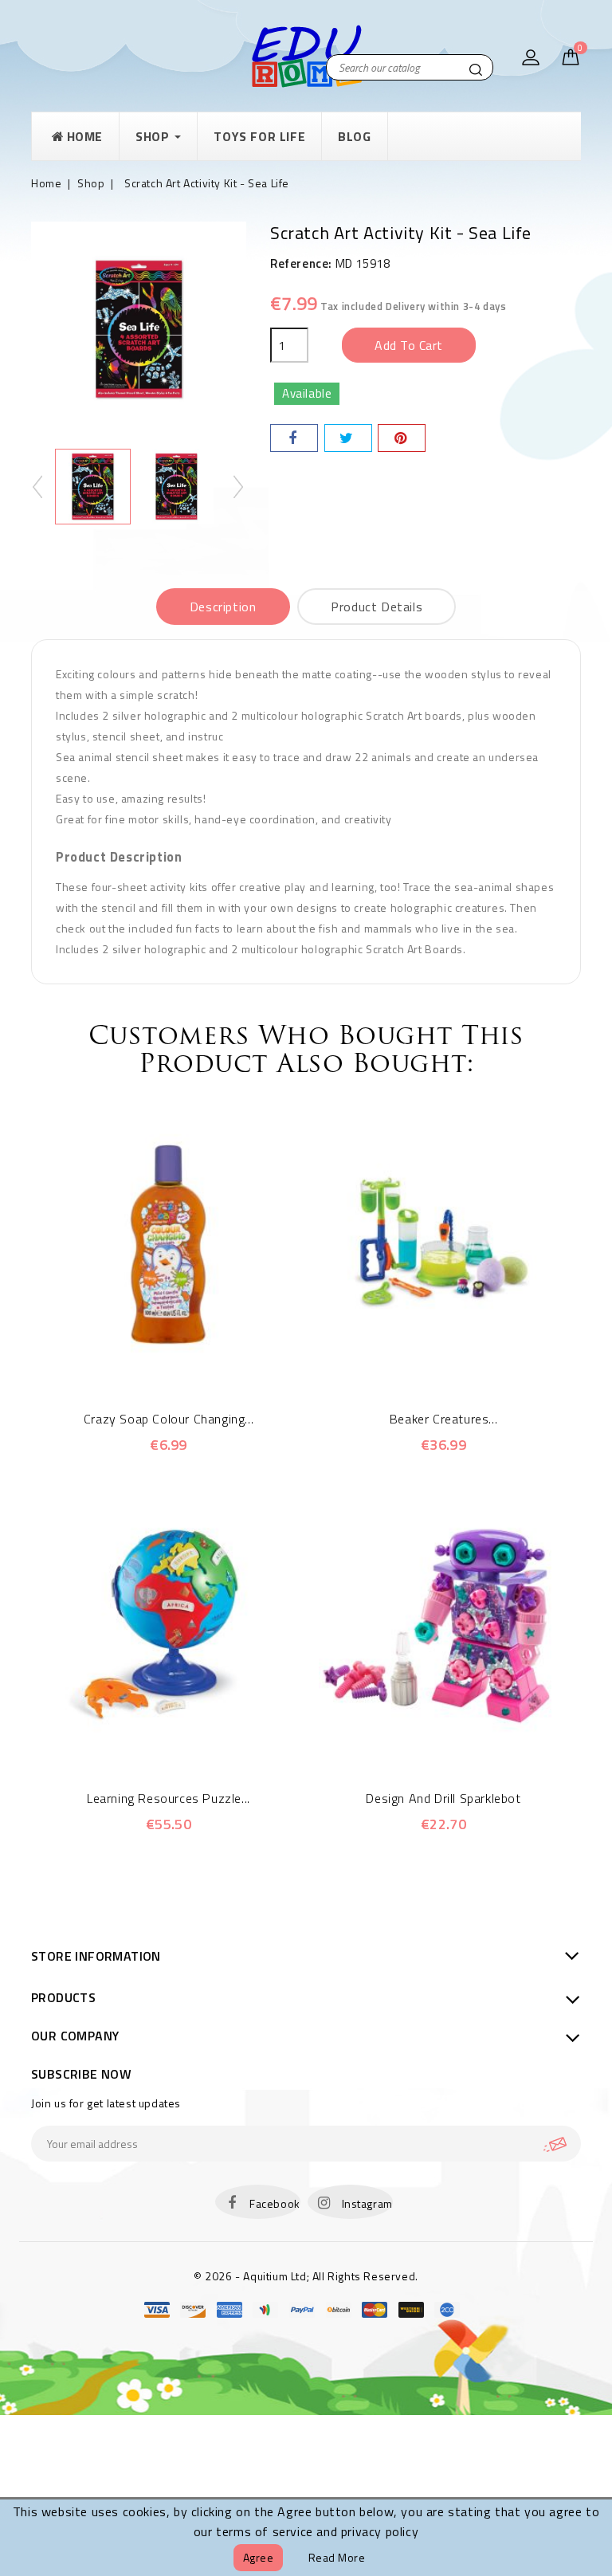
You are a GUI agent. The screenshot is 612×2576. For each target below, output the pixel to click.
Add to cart (409, 345)
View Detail (191, 1361)
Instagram (367, 2203)
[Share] (294, 438)
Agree (259, 2557)
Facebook (275, 2203)
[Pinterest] (402, 438)
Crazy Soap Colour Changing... (169, 1419)
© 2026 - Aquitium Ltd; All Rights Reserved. (306, 2276)
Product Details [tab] (377, 607)
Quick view (147, 1361)
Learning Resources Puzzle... (169, 1798)
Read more (337, 2557)
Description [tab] (223, 607)
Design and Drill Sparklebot (443, 1798)
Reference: (301, 263)
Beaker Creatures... (443, 1419)
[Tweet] (348, 438)
